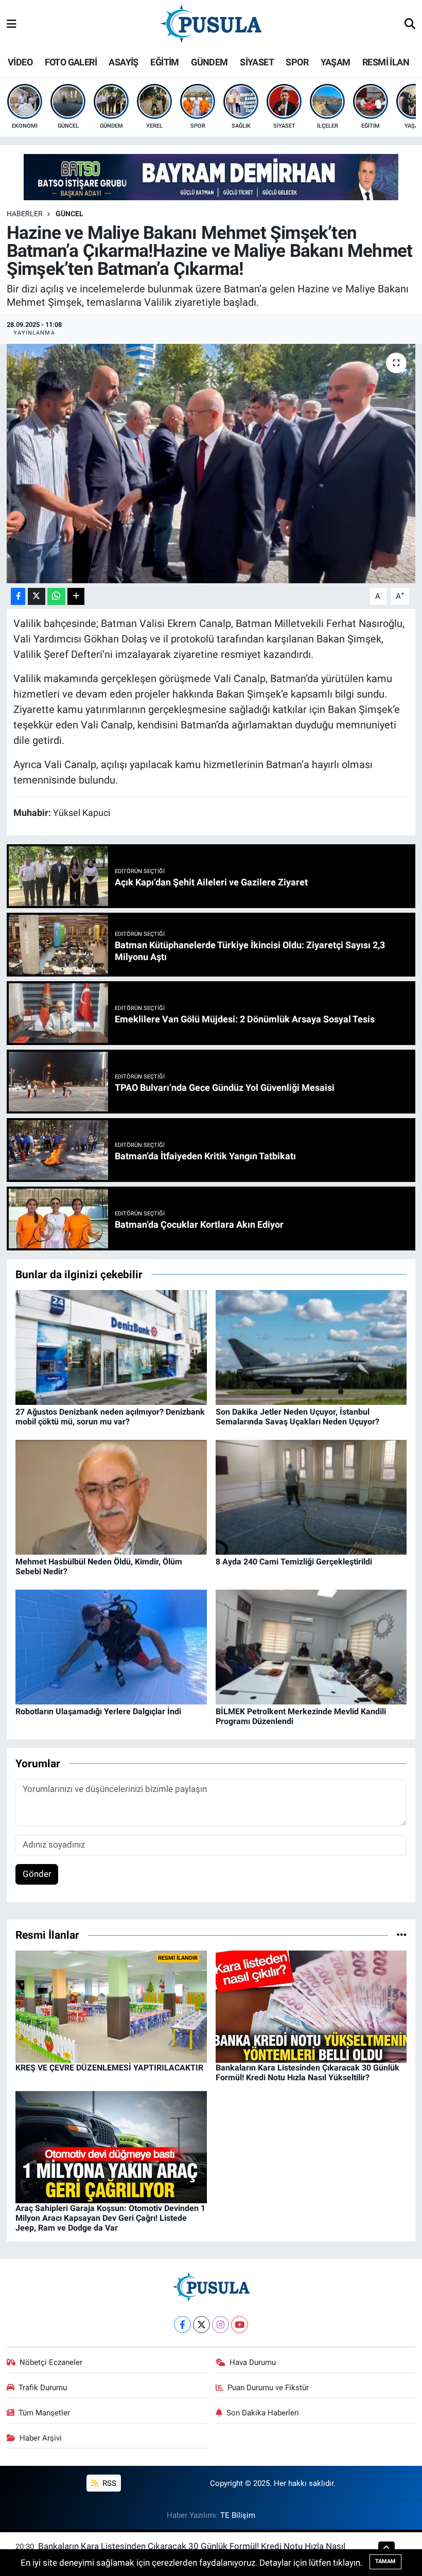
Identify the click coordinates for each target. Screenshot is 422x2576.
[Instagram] (221, 2325)
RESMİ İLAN (386, 62)
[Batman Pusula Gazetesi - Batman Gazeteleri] (211, 24)
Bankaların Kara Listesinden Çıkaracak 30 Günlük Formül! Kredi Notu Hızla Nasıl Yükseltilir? (307, 2073)
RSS (108, 2483)
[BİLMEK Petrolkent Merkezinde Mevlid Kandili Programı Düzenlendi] (311, 1646)
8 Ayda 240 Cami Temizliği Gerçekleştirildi (294, 1562)
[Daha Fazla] (76, 596)
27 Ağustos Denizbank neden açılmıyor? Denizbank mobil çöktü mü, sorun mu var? (110, 1417)
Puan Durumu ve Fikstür (268, 2388)
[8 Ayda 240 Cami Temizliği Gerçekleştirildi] (311, 1496)
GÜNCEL (69, 214)
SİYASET (257, 62)
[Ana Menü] (12, 24)
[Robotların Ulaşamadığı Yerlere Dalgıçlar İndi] (111, 1646)
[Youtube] (240, 2325)
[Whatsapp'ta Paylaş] (56, 596)
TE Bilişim (238, 2515)
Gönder (37, 1874)
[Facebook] (182, 2325)
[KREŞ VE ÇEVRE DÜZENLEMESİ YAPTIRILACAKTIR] (111, 2006)
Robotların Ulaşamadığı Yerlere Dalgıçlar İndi (98, 1711)
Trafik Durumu (43, 2388)
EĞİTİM (164, 62)
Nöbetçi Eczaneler (51, 2362)
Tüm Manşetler (44, 2413)
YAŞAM (336, 62)
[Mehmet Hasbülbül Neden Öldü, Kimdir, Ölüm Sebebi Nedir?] (111, 1496)
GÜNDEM (209, 62)
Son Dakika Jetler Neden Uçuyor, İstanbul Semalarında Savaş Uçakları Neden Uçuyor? (297, 1417)
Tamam (385, 2561)
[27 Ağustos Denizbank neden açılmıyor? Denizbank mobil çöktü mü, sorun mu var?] (111, 1347)
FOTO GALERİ (71, 62)
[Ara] (410, 25)
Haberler (25, 214)
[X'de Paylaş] (37, 596)
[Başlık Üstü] (211, 177)
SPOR (297, 62)
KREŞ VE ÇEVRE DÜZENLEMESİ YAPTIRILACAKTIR (109, 2068)
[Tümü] (402, 1935)
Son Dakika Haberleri (263, 2413)
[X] (201, 2325)
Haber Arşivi (41, 2438)
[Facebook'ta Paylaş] (18, 596)
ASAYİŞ (123, 62)
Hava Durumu (253, 2362)
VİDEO (20, 62)
